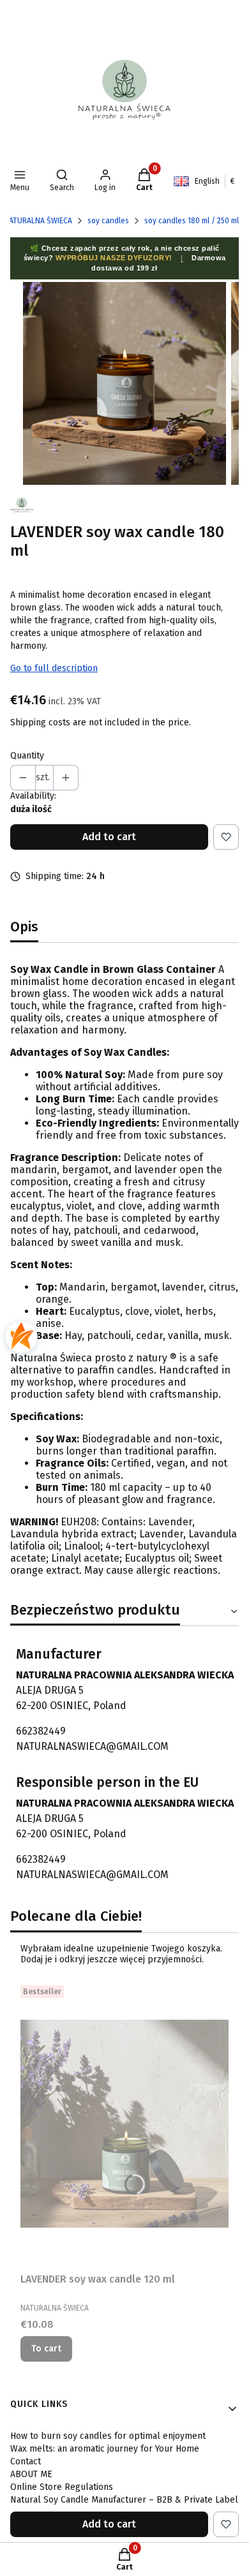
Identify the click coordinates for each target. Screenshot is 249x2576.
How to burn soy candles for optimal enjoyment (108, 2436)
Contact (26, 2461)
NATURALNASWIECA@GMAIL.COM (92, 1746)
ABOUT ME (31, 2474)
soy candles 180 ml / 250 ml (192, 221)
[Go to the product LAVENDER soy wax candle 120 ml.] (124, 2124)
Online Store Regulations (62, 2487)
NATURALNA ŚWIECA (38, 221)
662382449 (41, 1731)
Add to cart (109, 837)
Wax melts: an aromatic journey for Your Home (105, 2449)
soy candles (108, 221)
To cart (46, 2349)
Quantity (27, 756)
